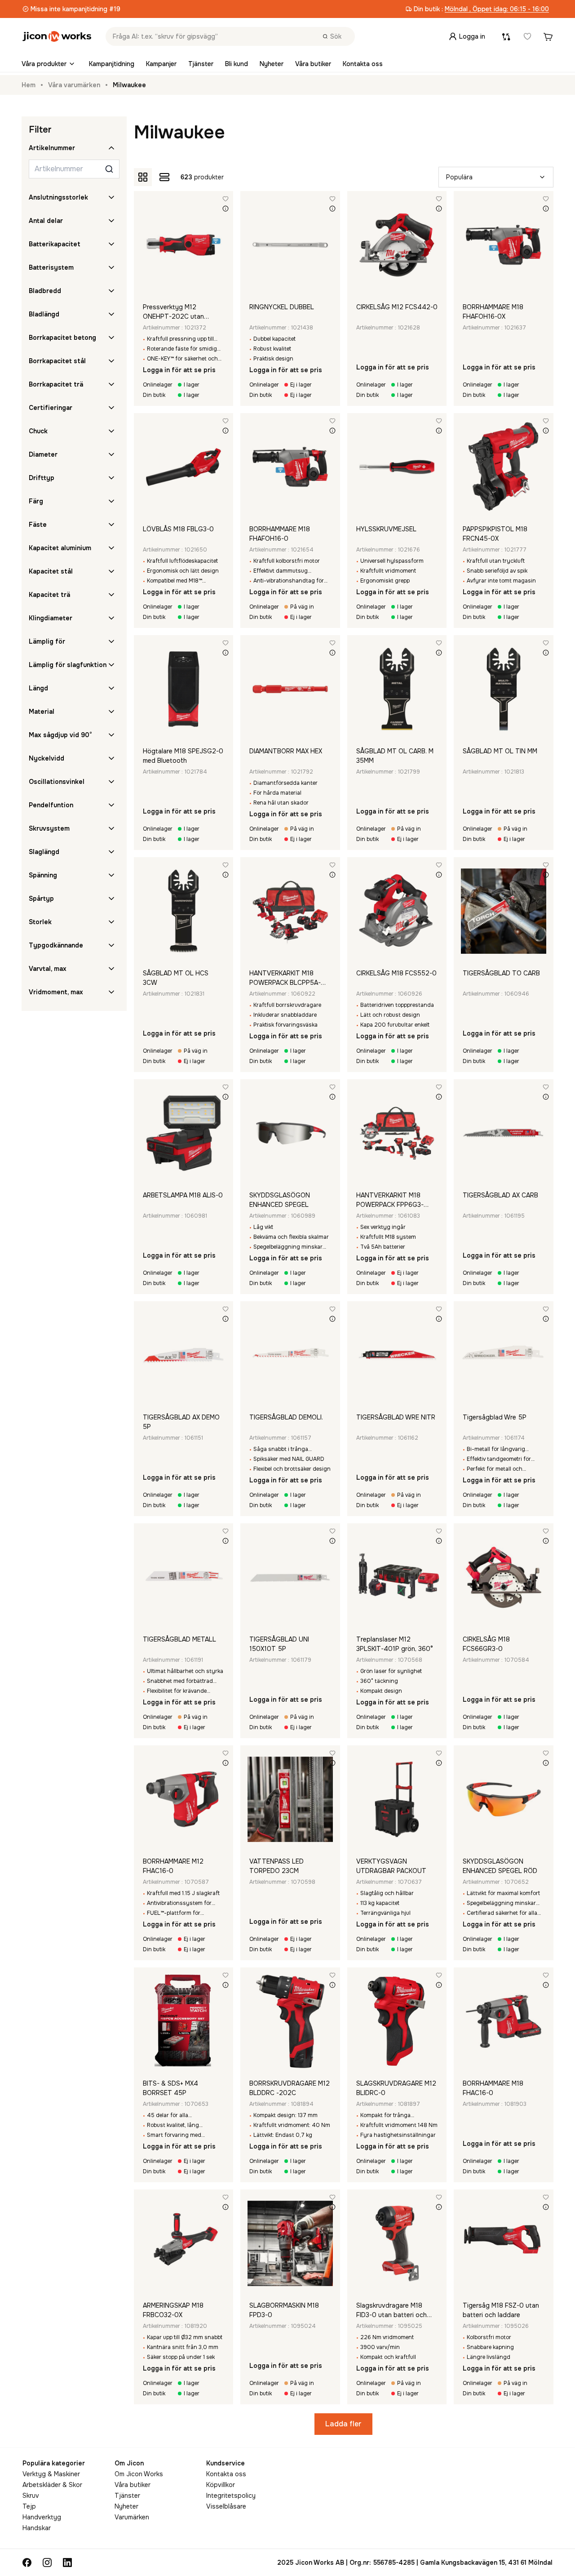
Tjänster (201, 64)
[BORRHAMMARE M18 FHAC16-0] (504, 2021)
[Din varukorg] (548, 36)
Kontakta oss (363, 64)
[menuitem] (49, 64)
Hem (29, 85)
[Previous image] (142, 245)
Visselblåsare (226, 2506)
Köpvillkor (221, 2485)
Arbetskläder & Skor (52, 2485)
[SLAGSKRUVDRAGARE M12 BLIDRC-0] (397, 2021)
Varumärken (132, 2517)
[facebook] (27, 2563)
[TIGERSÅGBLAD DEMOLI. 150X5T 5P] (290, 1355)
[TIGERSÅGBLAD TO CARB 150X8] (504, 911)
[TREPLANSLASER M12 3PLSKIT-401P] (397, 1577)
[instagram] (47, 2563)
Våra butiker (313, 64)
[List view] (164, 177)
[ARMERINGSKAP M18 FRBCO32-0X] (184, 2243)
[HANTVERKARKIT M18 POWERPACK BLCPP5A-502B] (290, 911)
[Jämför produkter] (506, 36)
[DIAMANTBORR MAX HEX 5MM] (290, 689)
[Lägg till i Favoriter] (226, 199)
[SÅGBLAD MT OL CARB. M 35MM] (397, 689)
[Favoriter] (527, 36)
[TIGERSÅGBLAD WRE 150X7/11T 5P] (504, 1355)
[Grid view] (143, 177)
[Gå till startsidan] (57, 36)
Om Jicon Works (139, 2474)
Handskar (37, 2528)
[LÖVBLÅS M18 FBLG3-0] (184, 467)
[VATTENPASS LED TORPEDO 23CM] (290, 1799)
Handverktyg (42, 2517)
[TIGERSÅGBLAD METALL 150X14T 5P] (184, 1577)
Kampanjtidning (112, 64)
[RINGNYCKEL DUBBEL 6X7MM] (290, 245)
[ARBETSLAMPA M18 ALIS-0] (184, 1133)
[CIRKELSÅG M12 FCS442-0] (397, 245)
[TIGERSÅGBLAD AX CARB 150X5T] (504, 1133)
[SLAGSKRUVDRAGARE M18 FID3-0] (397, 2243)
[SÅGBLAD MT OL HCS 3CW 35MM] (184, 911)
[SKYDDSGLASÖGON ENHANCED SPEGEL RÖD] (504, 1799)
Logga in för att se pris (179, 370)
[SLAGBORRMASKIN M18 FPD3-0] (290, 2243)
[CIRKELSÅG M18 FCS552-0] (397, 911)
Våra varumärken (74, 85)
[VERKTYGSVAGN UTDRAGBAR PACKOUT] (397, 1799)
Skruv (31, 2496)
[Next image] (225, 245)
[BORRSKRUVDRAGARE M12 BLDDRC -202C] (290, 2021)
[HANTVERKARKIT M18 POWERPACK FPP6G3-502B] (397, 1133)
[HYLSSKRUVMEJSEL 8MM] (397, 467)
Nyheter (272, 64)
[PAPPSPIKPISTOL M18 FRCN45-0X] (504, 467)
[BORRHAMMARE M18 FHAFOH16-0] (290, 467)
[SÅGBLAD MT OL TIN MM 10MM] (504, 689)
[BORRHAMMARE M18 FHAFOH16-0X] (504, 245)
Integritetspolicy (231, 2496)
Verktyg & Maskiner (51, 2474)
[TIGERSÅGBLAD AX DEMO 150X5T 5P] (184, 1355)
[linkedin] (67, 2563)
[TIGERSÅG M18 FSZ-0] (504, 2243)
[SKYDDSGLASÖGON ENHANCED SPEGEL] (290, 1133)
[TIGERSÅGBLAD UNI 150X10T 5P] (290, 1577)
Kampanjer (161, 64)
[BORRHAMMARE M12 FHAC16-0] (184, 1799)
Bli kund (237, 64)
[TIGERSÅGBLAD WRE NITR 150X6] (397, 1355)
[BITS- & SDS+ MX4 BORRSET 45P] (184, 2021)
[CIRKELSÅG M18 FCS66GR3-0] (504, 1577)
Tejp (29, 2506)
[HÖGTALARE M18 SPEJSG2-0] (184, 689)
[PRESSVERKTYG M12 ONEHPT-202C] (184, 245)
